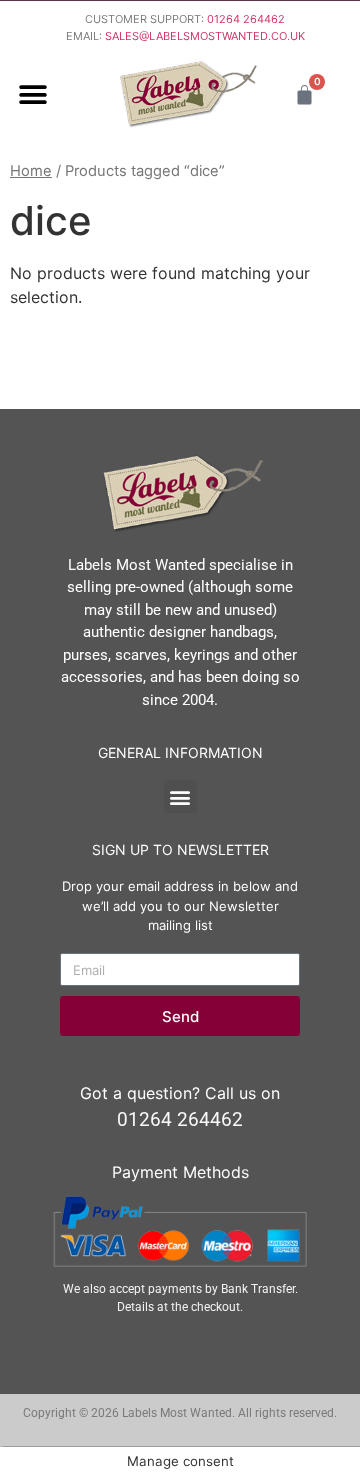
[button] (32, 94)
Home (31, 171)
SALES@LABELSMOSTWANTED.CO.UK (205, 36)
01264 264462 (246, 19)
